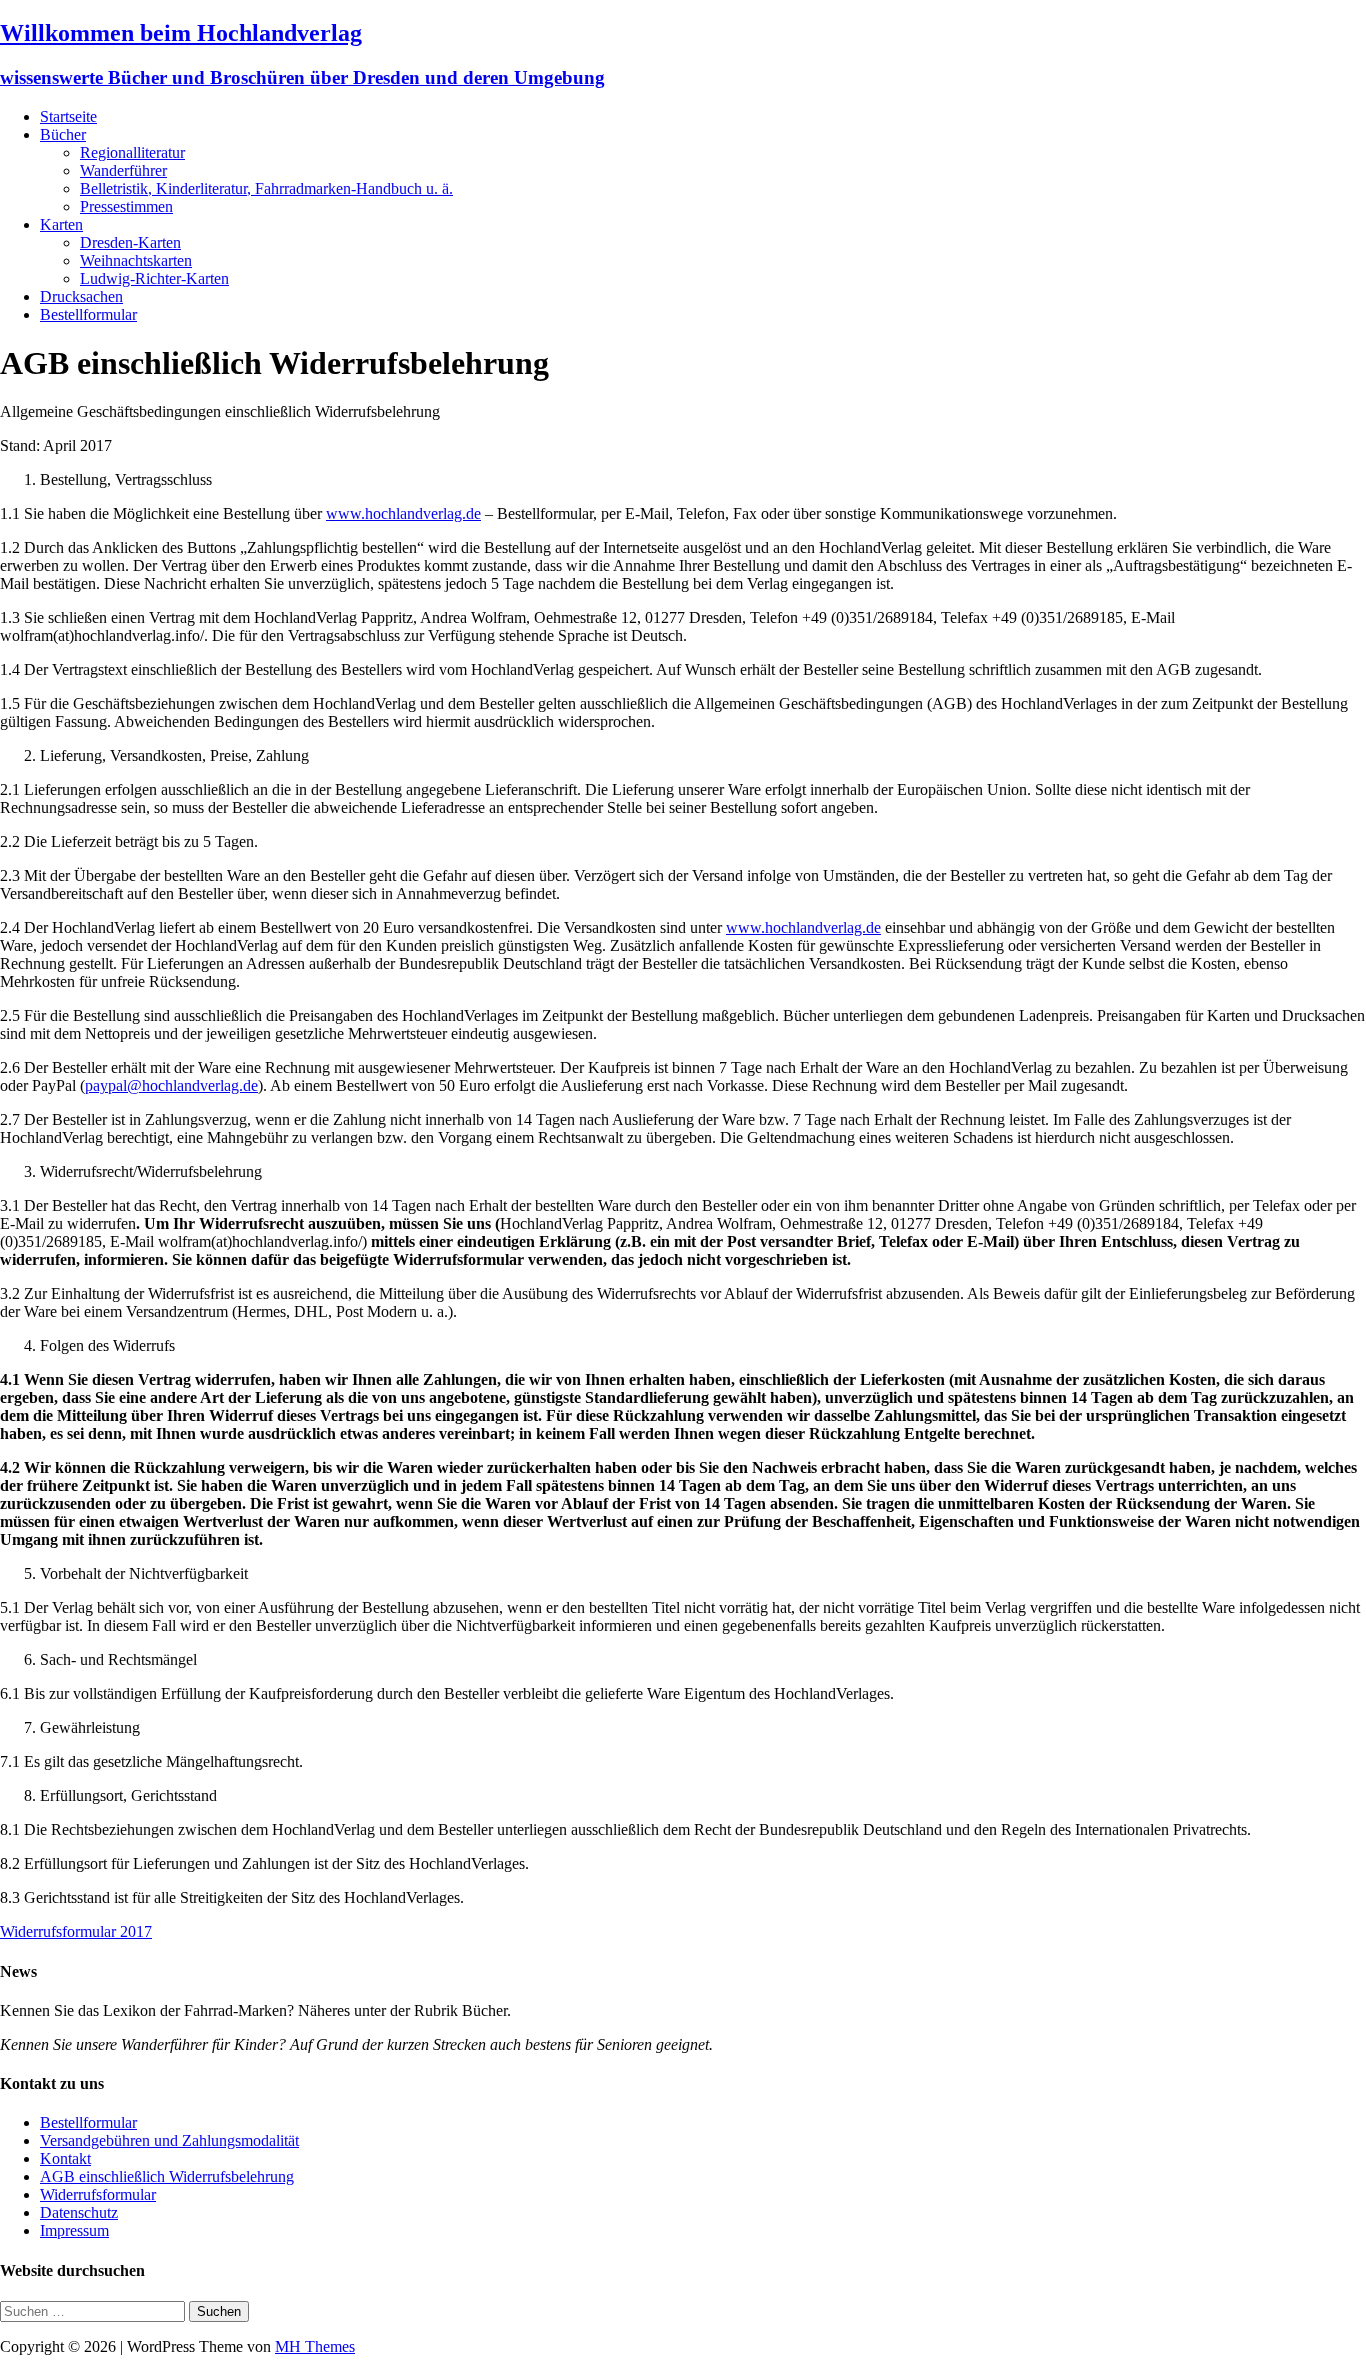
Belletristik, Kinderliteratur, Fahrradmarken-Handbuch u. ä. (266, 188)
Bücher (63, 134)
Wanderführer (123, 170)
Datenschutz (79, 2212)
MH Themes (315, 2346)
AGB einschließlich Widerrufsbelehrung (167, 2176)
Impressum (74, 2230)
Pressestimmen (126, 206)
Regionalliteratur (132, 152)
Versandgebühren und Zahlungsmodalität (169, 2140)
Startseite (68, 116)
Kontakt (65, 2158)
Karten (61, 224)
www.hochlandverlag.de (403, 513)
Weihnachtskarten (136, 260)
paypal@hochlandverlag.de (171, 1085)
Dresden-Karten (130, 242)
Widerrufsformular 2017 (76, 1931)
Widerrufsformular (98, 2194)
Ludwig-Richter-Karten (154, 278)
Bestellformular (88, 314)
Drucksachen (81, 296)
